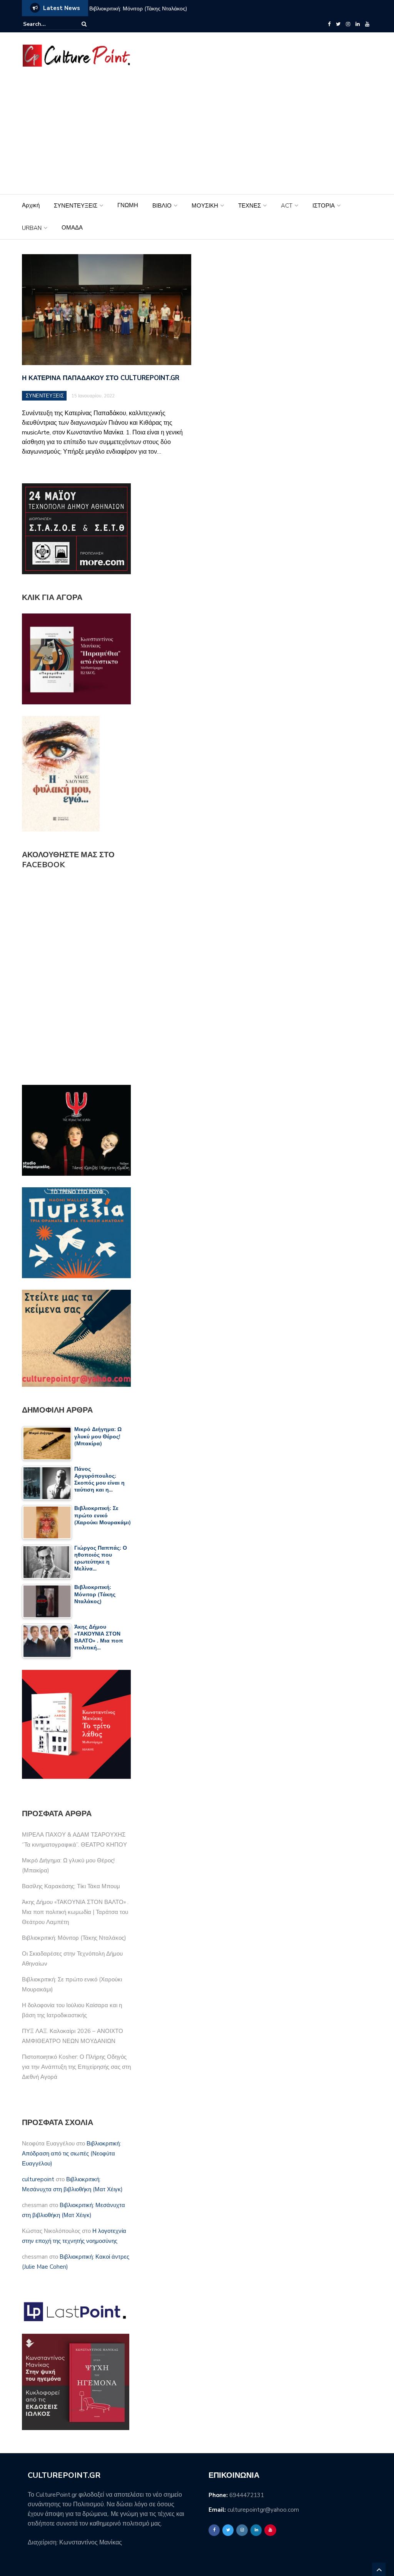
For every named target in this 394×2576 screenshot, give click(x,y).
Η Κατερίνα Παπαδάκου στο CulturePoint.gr (101, 378)
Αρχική (31, 205)
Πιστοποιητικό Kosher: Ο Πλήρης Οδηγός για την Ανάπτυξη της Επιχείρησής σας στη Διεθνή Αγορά (76, 2067)
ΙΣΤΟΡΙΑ (324, 206)
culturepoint (38, 2179)
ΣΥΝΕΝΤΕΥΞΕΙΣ (76, 206)
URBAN (32, 228)
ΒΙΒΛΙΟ (162, 206)
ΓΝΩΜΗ (128, 205)
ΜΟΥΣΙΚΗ (205, 206)
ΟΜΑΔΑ (72, 228)
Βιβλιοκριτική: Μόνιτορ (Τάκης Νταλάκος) (74, 1938)
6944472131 (247, 2495)
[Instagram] (348, 24)
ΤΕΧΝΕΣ (250, 206)
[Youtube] (367, 24)
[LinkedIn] (358, 24)
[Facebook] (329, 24)
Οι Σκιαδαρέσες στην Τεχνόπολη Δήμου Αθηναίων (196, 9)
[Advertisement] (197, 136)
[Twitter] (338, 24)
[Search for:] (47, 24)
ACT (287, 206)
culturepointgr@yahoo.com (263, 2510)
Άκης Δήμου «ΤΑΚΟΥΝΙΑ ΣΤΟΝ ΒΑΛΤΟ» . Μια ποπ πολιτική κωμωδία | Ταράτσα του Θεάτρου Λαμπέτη (75, 1912)
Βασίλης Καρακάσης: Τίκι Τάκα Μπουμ (71, 1886)
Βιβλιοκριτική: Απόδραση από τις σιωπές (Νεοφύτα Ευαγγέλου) (71, 2154)
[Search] (84, 24)
